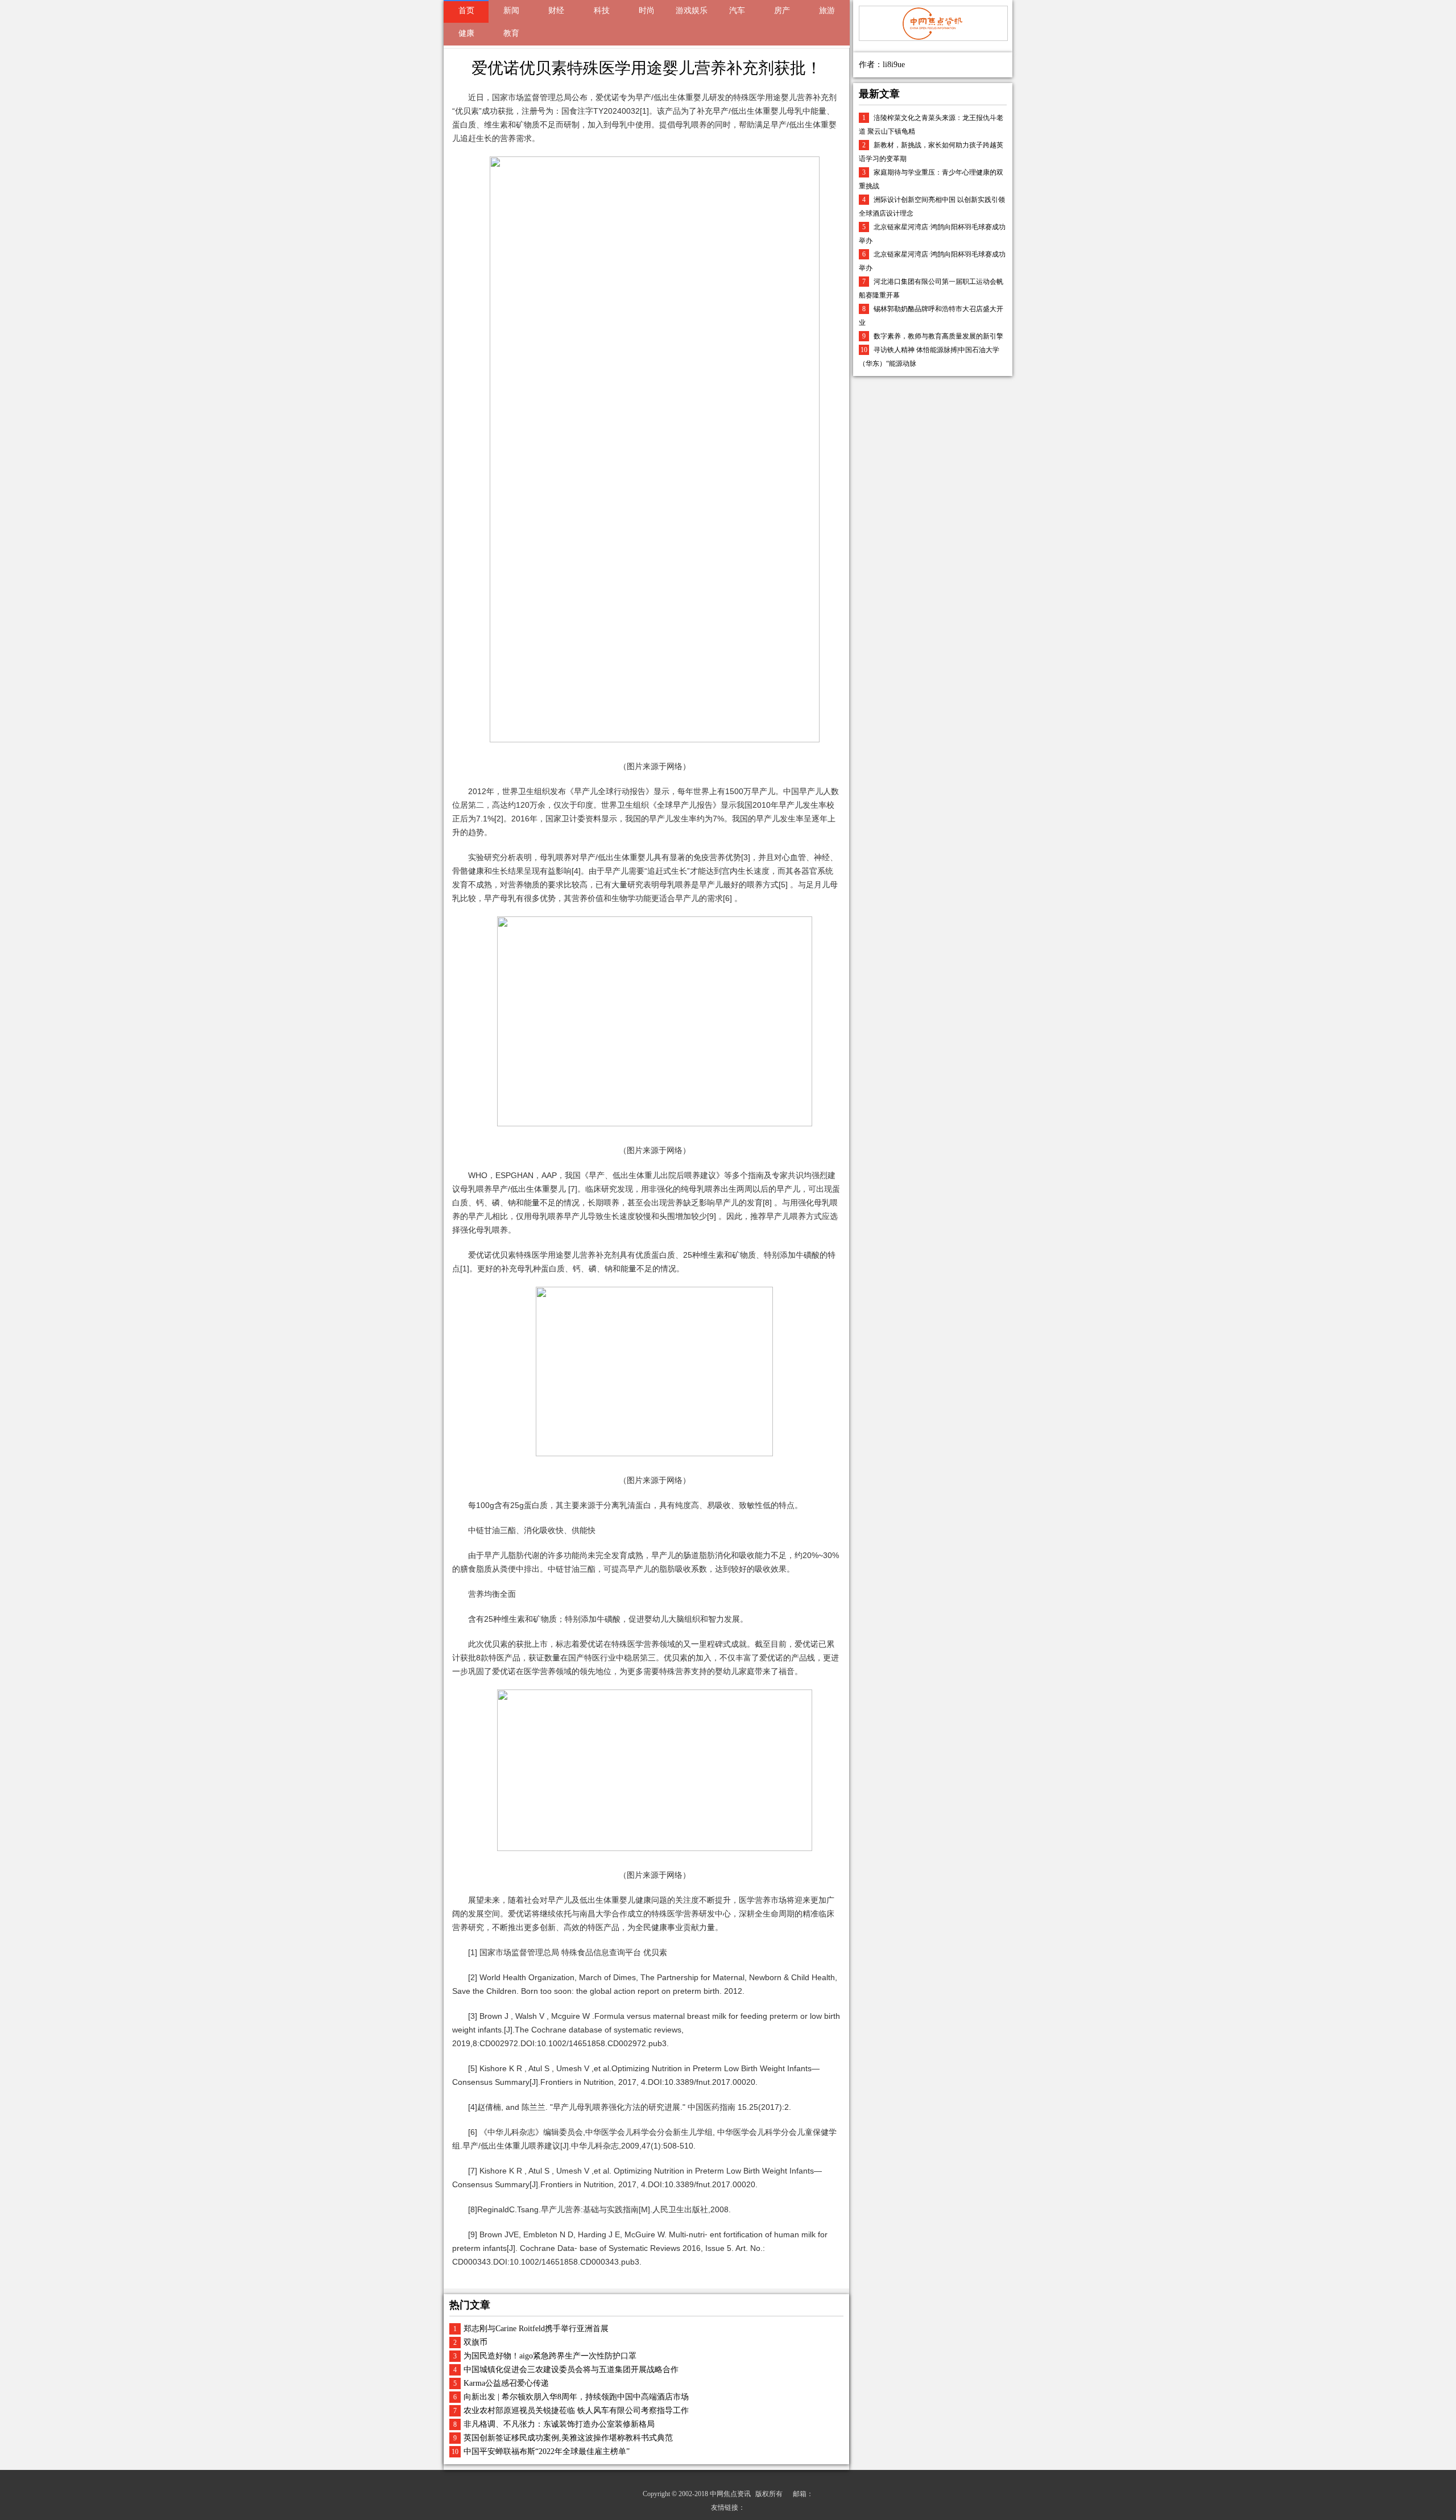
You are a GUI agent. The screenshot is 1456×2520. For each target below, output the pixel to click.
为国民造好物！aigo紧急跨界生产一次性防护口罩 (550, 2356)
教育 (511, 33)
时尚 (647, 11)
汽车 (737, 11)
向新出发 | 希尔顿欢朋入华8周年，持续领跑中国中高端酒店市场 (576, 2397)
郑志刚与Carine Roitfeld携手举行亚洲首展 (536, 2329)
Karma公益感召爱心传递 (506, 2383)
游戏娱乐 (692, 11)
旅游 (827, 11)
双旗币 (475, 2342)
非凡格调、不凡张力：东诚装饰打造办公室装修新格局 (559, 2424)
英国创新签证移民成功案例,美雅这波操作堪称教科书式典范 (568, 2438)
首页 (466, 11)
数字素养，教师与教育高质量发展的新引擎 (938, 336)
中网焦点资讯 (730, 2494)
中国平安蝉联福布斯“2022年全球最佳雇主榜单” (547, 2451)
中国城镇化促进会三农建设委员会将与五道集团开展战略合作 (571, 2370)
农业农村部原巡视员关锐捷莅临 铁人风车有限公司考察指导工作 (576, 2410)
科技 (602, 11)
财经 (556, 11)
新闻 (511, 11)
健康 (466, 33)
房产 (782, 11)
